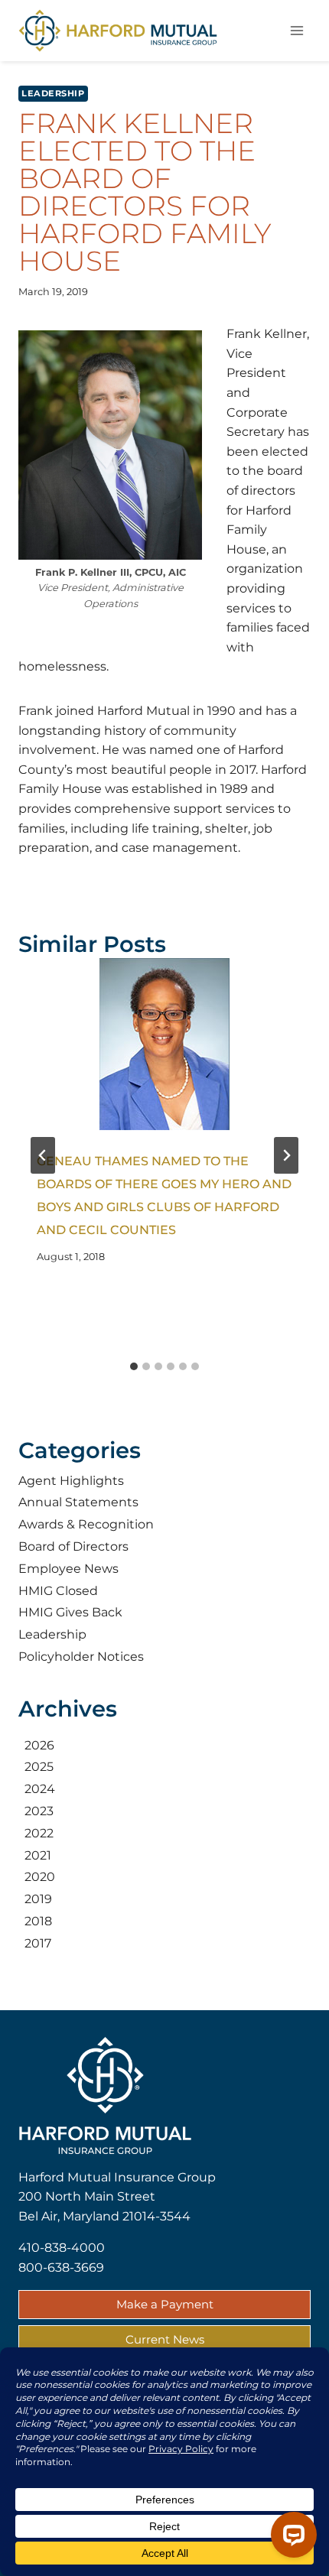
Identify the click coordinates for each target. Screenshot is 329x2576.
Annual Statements (78, 1502)
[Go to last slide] (43, 1155)
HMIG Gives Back (70, 1612)
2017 (38, 1943)
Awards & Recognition (86, 1524)
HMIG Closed (58, 1591)
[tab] (134, 1366)
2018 (38, 1921)
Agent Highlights (71, 1481)
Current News (165, 2339)
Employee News (68, 1569)
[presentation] (164, 1044)
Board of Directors (73, 1546)
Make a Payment (165, 2304)
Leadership (53, 93)
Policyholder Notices (81, 1657)
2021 (38, 1855)
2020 (40, 1877)
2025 (39, 1767)
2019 (38, 1899)
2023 (39, 1811)
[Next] (286, 1155)
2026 (39, 1745)
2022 (39, 1833)
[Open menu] (296, 30)
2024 (40, 1789)
